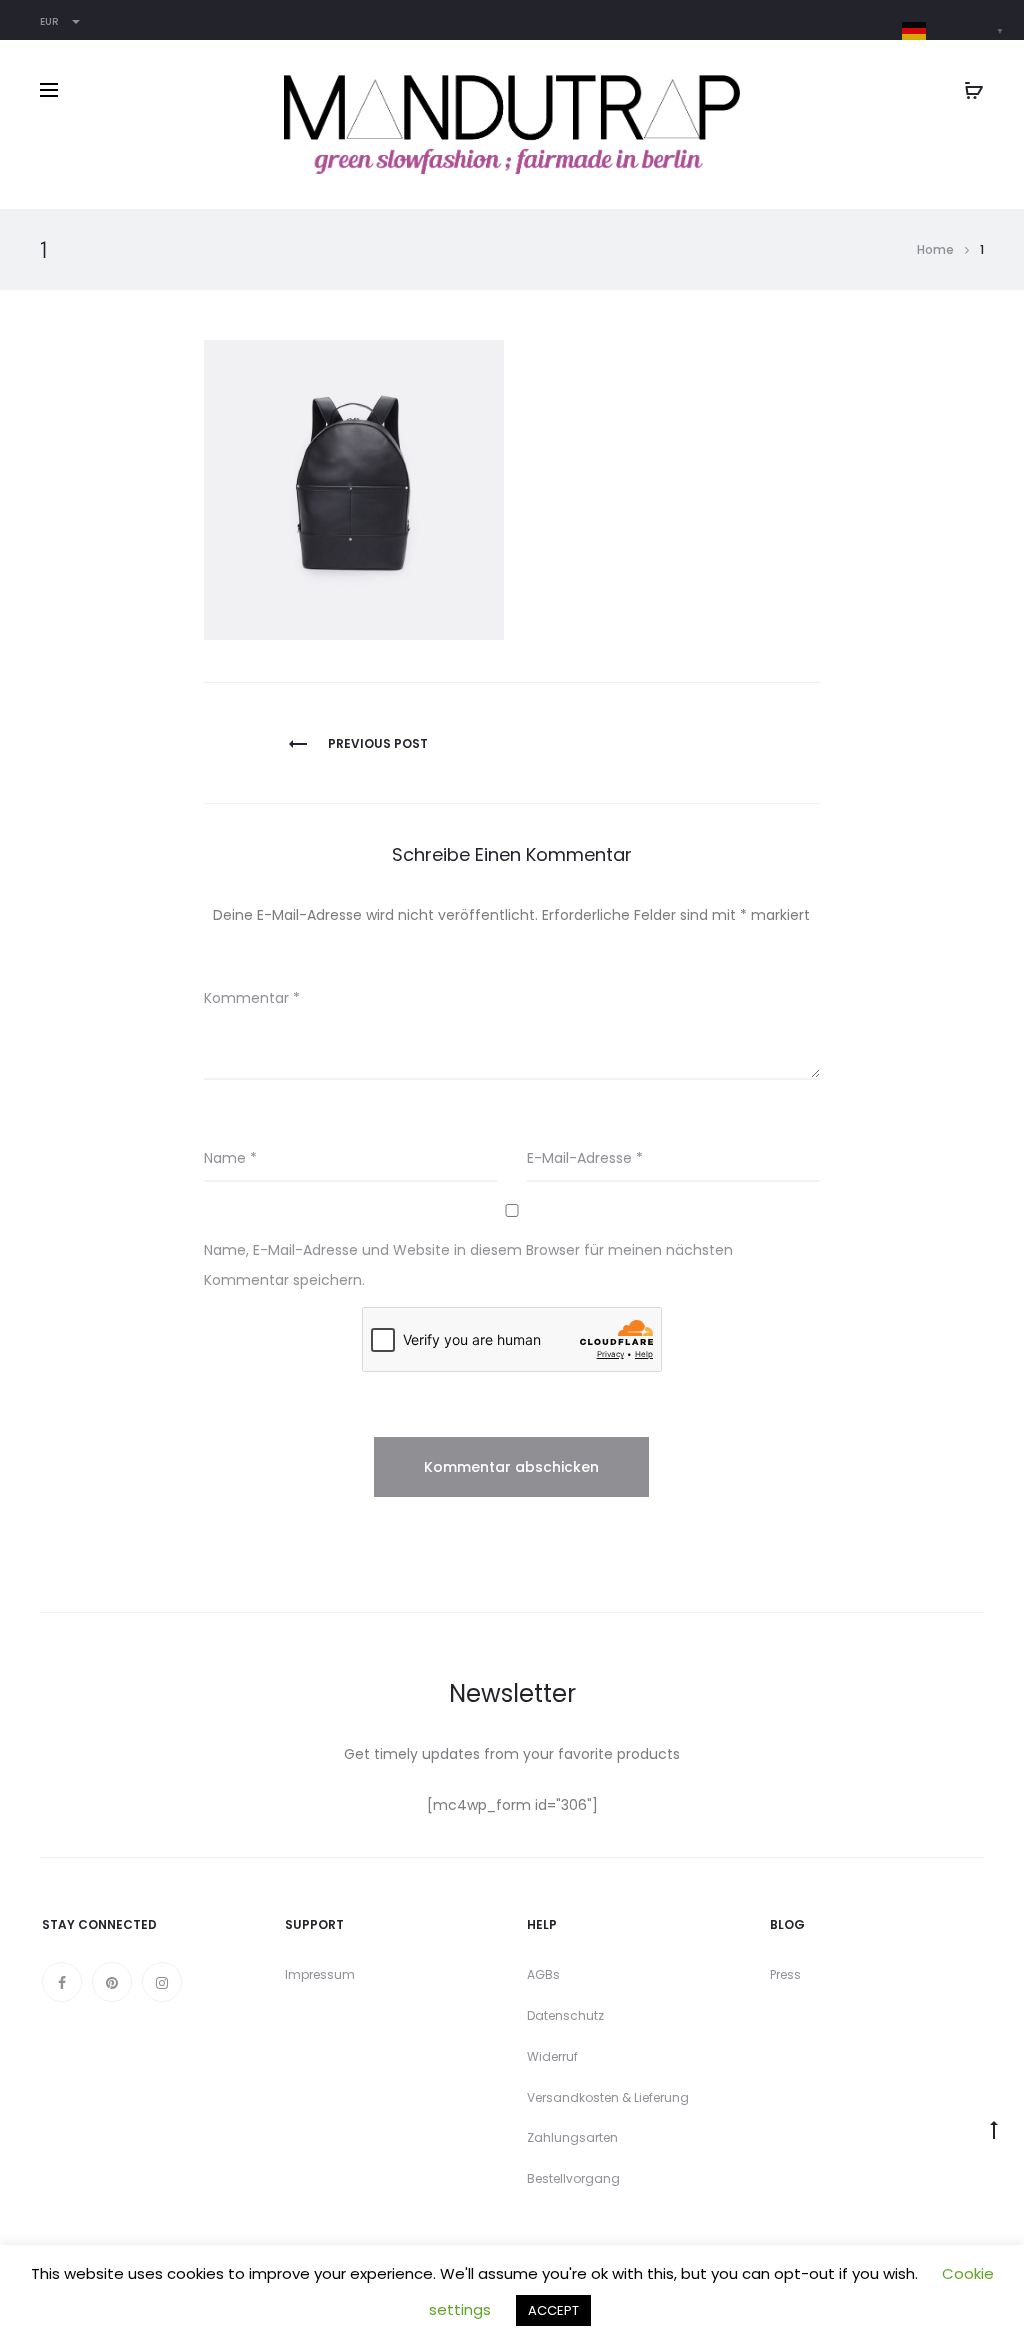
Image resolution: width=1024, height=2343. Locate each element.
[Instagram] (162, 1982)
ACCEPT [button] (553, 2310)
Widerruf (552, 2056)
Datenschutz (565, 2015)
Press (785, 1974)
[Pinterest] (112, 1982)
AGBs (543, 1974)
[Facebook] (62, 1982)
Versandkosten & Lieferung (608, 2097)
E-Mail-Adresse (585, 1158)
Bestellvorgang (573, 2178)
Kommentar (252, 998)
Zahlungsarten (572, 2137)
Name (230, 1158)
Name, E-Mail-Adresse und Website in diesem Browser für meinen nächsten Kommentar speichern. (468, 1265)
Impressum (320, 1974)
